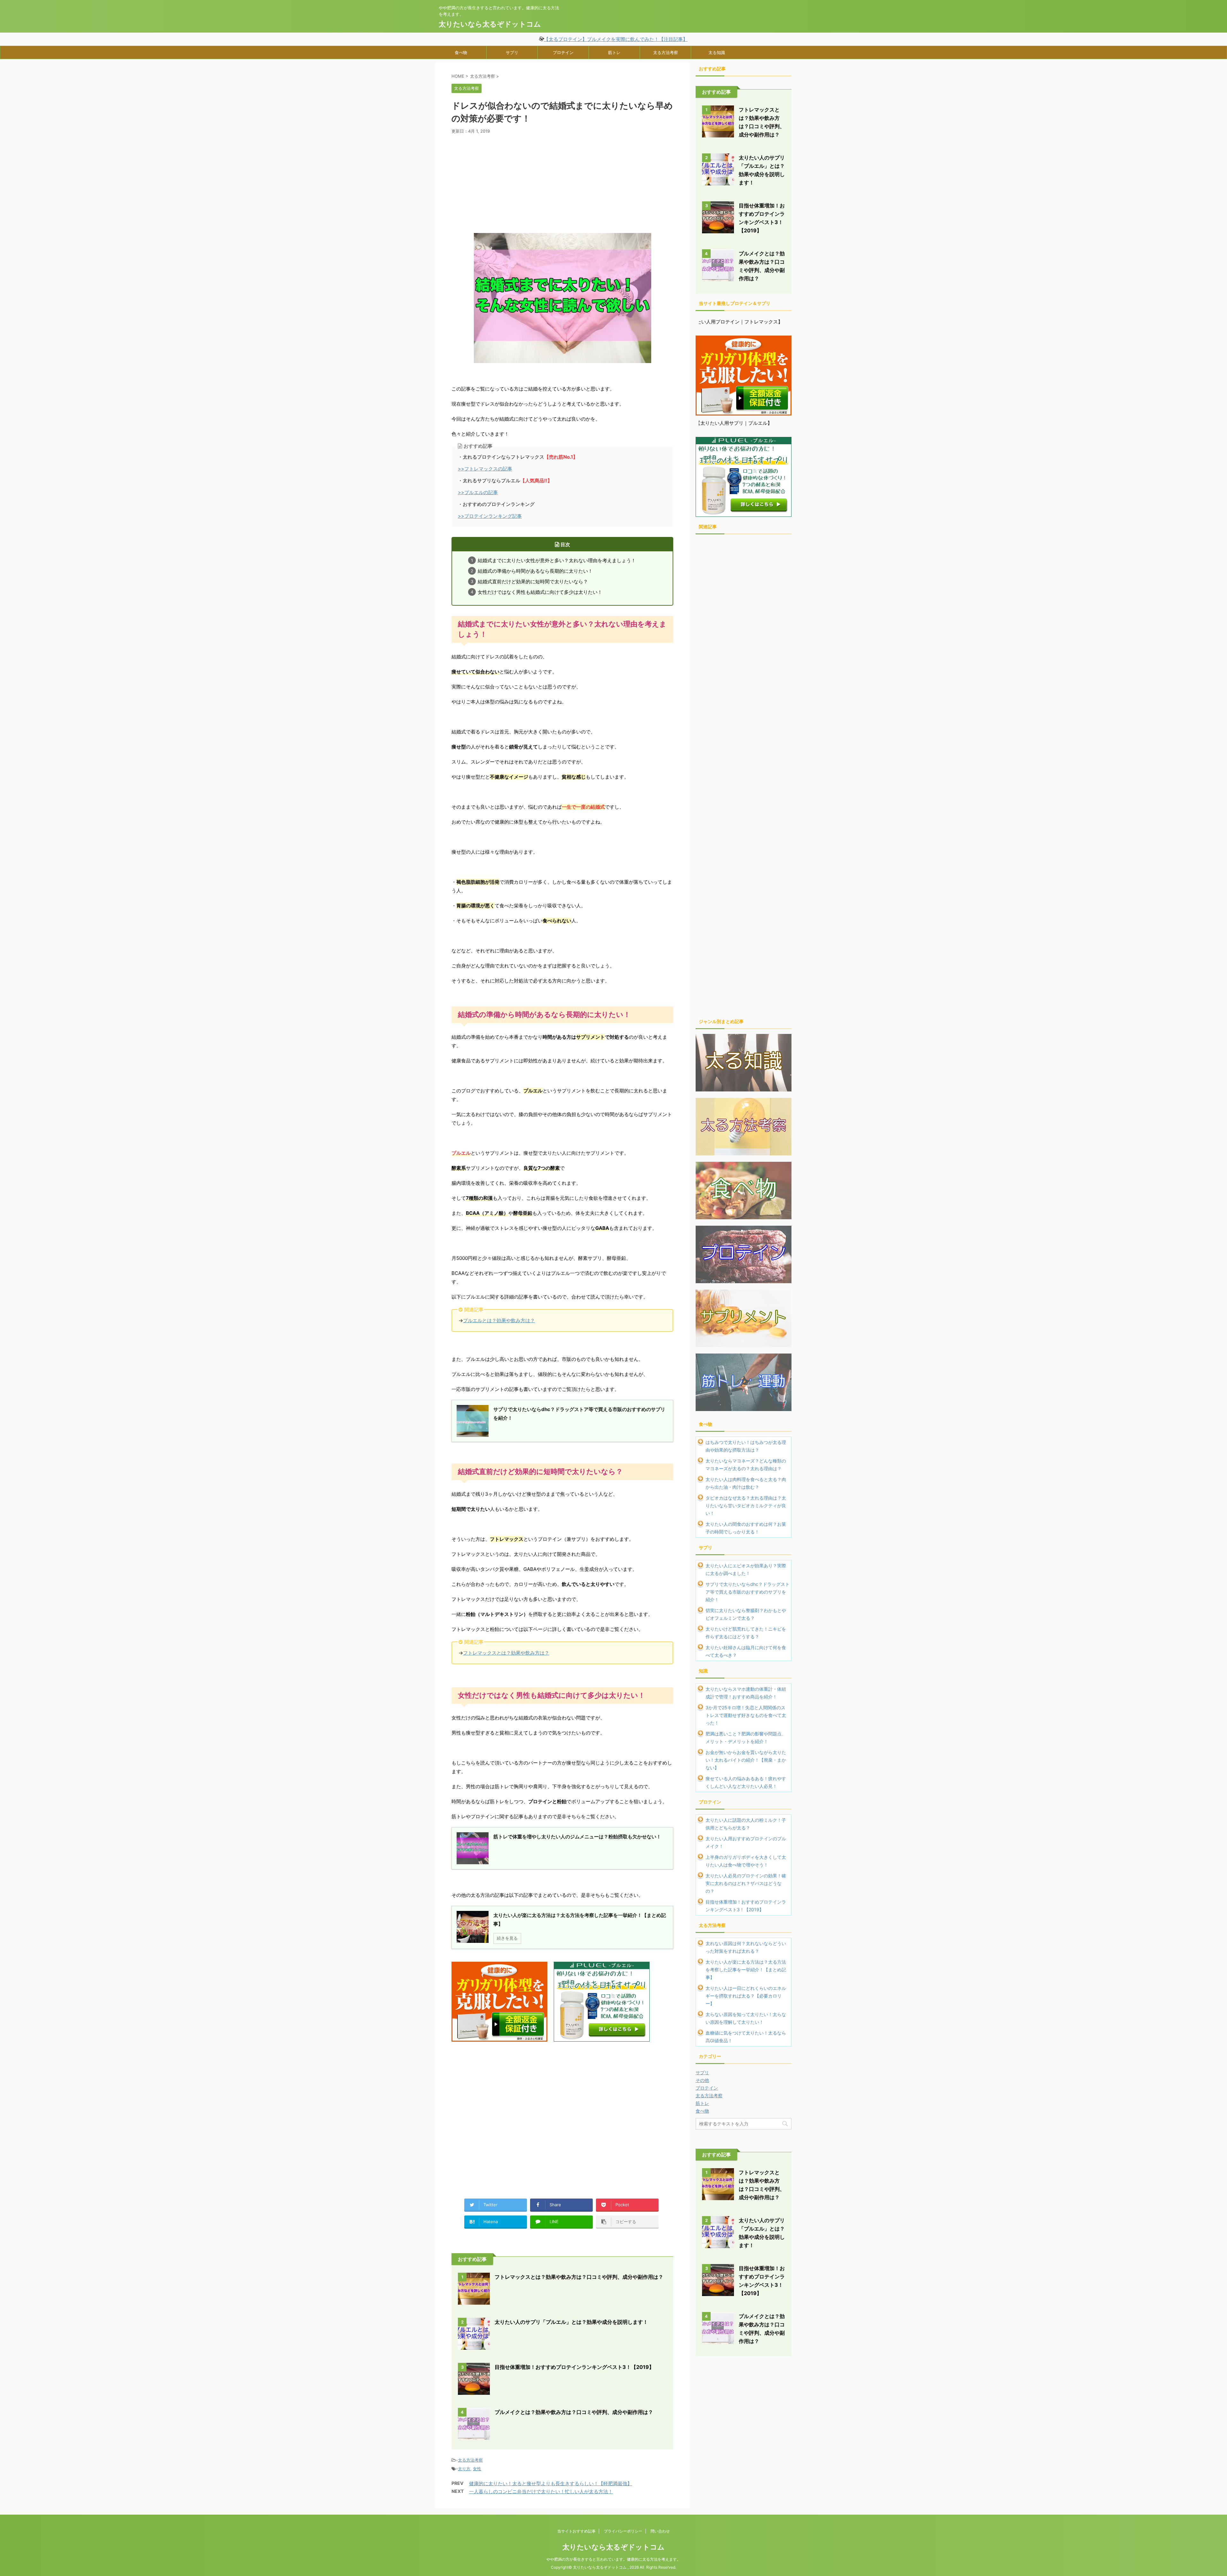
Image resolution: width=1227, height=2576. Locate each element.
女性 (477, 2469)
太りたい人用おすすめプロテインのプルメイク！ (746, 1842)
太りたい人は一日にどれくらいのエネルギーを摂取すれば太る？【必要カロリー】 (746, 1996)
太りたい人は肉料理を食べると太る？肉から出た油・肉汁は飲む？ (746, 1483)
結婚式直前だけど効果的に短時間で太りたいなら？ (533, 582)
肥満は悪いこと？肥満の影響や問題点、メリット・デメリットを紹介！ (746, 1738)
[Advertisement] (562, 182)
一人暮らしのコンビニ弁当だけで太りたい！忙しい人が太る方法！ (541, 2491)
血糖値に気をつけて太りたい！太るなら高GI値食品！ (746, 2037)
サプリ (512, 52)
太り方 (464, 2469)
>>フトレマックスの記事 (485, 469)
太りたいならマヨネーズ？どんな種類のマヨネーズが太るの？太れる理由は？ (746, 1465)
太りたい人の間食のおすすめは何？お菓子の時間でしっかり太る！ (746, 1528)
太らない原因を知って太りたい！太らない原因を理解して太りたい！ (746, 2018)
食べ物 (461, 52)
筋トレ (614, 52)
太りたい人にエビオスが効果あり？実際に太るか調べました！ (746, 1569)
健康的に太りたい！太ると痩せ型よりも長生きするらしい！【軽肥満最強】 (551, 2483)
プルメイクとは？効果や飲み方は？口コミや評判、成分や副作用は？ (574, 2412)
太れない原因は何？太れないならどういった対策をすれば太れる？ (746, 1947)
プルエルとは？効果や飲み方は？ (499, 1320)
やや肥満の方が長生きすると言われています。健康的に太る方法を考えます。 (613, 2559)
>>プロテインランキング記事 (490, 516)
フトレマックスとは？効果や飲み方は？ (506, 1653)
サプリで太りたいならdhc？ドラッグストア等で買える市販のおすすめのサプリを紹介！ (748, 1592)
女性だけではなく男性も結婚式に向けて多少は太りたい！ (540, 592)
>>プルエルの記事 (478, 492)
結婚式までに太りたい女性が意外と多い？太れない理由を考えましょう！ (557, 561)
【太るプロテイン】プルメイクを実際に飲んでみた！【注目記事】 (616, 39)
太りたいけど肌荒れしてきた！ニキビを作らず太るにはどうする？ (746, 1633)
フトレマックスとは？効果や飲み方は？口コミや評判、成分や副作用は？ (579, 2277)
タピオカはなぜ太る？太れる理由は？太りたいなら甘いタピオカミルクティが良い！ (746, 1505)
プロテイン (563, 52)
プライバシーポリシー (623, 2531)
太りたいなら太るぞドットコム (490, 24)
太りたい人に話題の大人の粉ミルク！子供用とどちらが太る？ (746, 1824)
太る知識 (717, 52)
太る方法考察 (666, 52)
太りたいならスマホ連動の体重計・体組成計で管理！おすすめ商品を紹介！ (746, 1693)
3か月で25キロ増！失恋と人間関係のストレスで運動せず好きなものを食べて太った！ (746, 1715)
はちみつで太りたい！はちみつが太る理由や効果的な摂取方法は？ (746, 1446)
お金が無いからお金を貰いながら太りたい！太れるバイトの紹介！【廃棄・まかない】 (746, 1760)
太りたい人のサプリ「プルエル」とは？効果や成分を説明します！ (571, 2322)
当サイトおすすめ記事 (576, 2531)
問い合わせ (660, 2531)
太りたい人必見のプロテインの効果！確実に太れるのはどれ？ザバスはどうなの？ (746, 1883)
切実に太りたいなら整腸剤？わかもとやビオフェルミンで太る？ (746, 1614)
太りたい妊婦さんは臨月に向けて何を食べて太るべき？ (746, 1651)
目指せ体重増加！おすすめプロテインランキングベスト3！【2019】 (574, 2367)
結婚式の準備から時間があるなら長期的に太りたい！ (535, 571)
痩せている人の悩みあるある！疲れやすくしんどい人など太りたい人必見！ (746, 1782)
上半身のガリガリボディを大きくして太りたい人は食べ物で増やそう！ (746, 1861)
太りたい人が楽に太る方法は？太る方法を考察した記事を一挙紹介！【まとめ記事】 (746, 1970)
